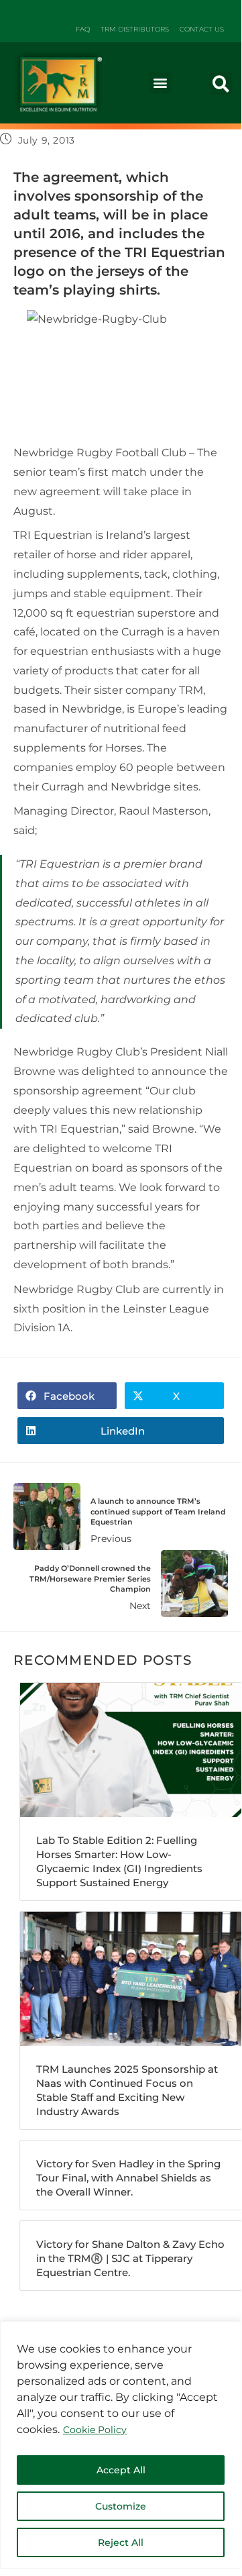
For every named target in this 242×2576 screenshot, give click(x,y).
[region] (121, 2445)
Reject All (121, 2542)
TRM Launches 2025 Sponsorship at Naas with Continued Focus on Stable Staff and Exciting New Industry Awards (127, 2090)
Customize (121, 2506)
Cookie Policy (95, 2430)
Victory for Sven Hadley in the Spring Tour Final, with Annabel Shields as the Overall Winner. (128, 2178)
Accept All (121, 2470)
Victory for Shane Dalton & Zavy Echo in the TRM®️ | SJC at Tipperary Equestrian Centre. (130, 2258)
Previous (158, 1521)
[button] (161, 83)
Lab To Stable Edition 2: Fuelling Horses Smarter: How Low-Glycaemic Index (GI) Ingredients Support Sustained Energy (119, 1861)
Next (90, 1588)
